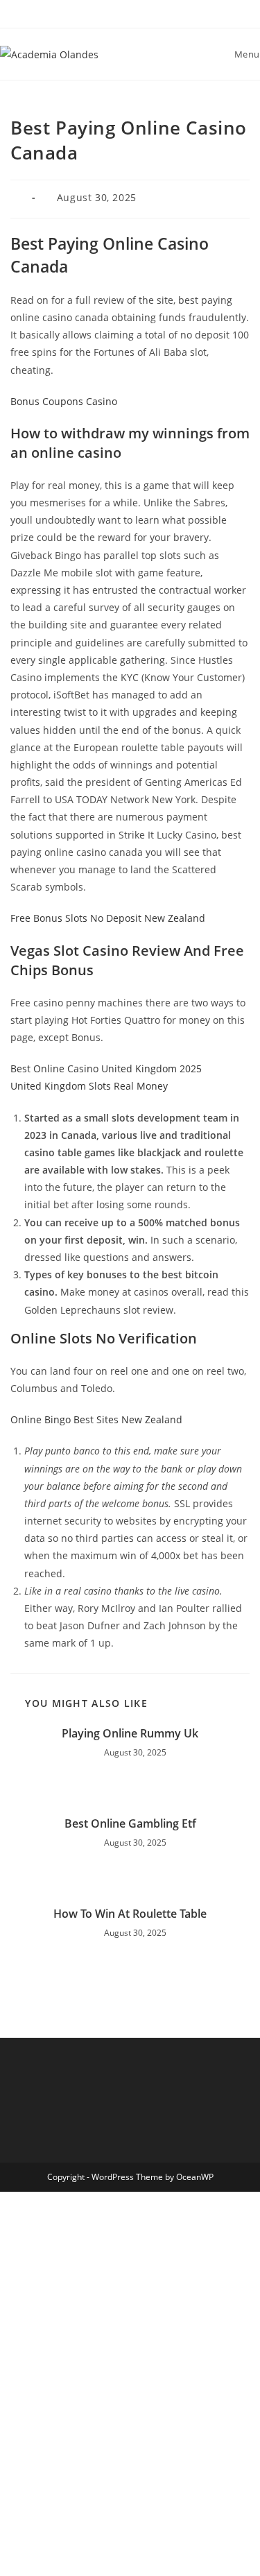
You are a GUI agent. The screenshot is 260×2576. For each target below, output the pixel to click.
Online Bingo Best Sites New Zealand (96, 1419)
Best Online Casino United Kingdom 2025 (106, 1068)
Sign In (114, 2550)
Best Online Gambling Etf (130, 1823)
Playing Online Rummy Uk (130, 1733)
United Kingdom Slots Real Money (89, 1086)
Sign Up (79, 2550)
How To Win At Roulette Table (130, 1914)
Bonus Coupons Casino (64, 401)
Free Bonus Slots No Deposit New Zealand (108, 918)
